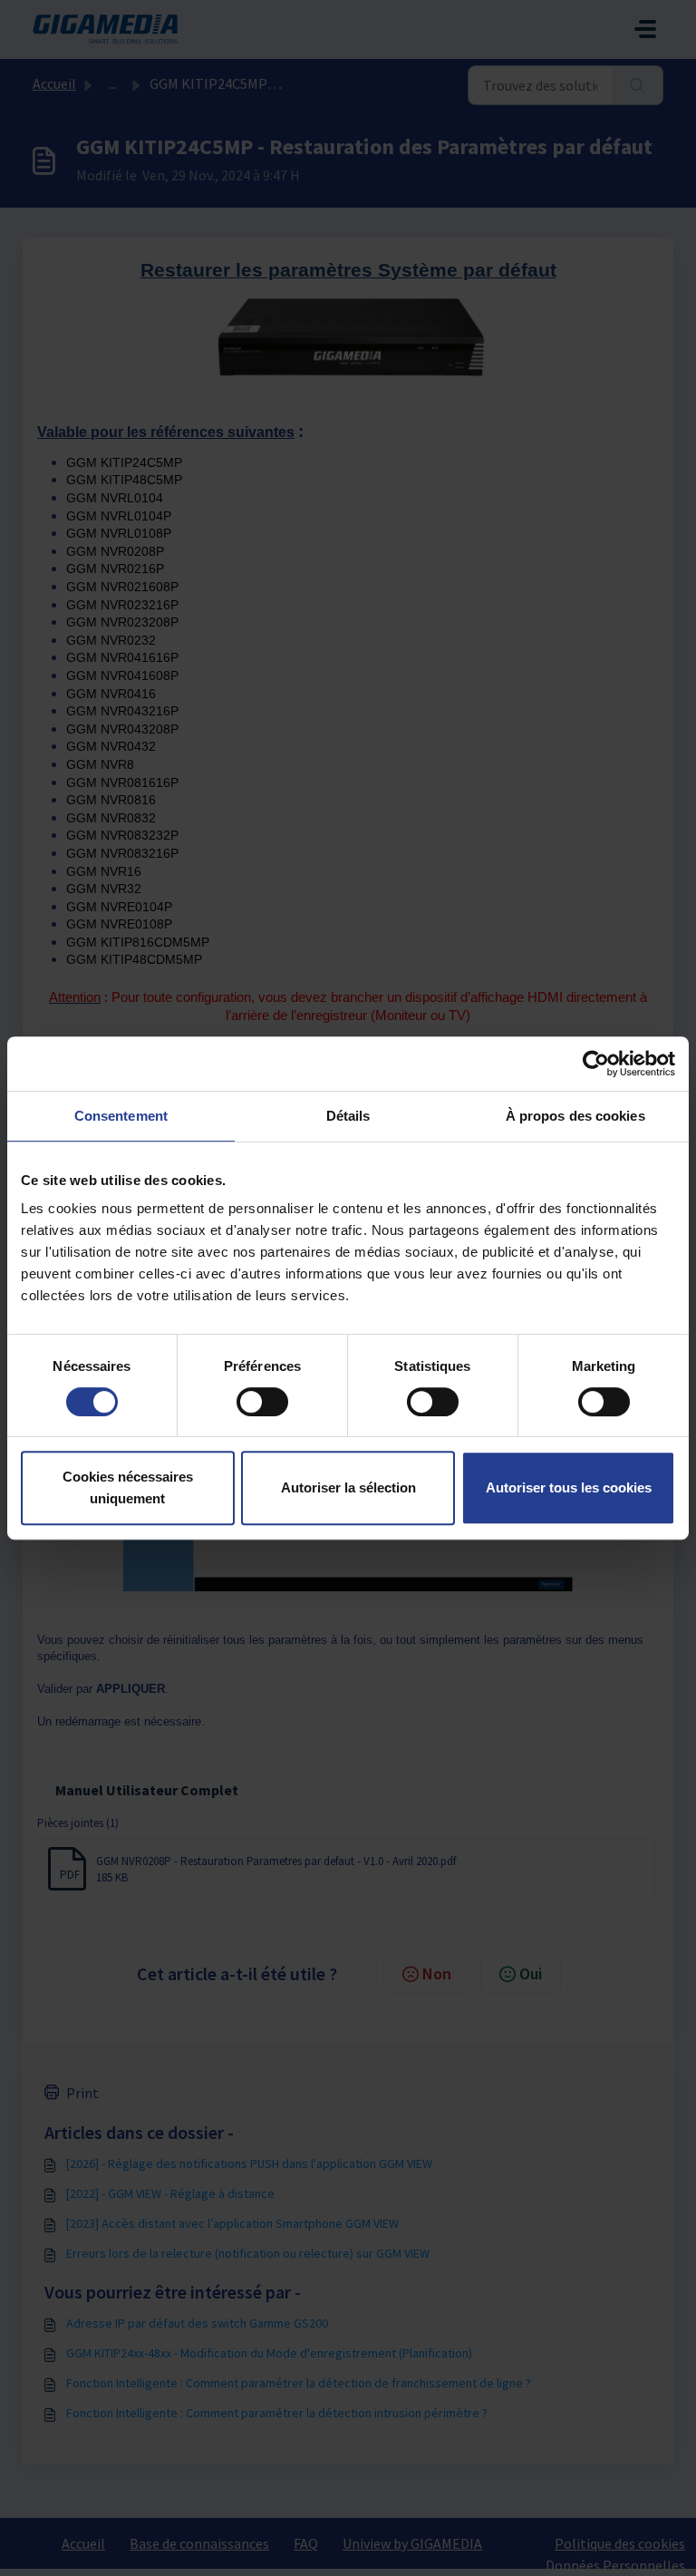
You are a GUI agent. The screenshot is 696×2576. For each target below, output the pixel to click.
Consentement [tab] (121, 1116)
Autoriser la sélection (348, 1487)
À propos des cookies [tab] (575, 1116)
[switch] (262, 1402)
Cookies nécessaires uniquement (128, 1487)
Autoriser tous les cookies (569, 1487)
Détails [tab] (348, 1116)
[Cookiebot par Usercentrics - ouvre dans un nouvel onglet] (596, 1064)
